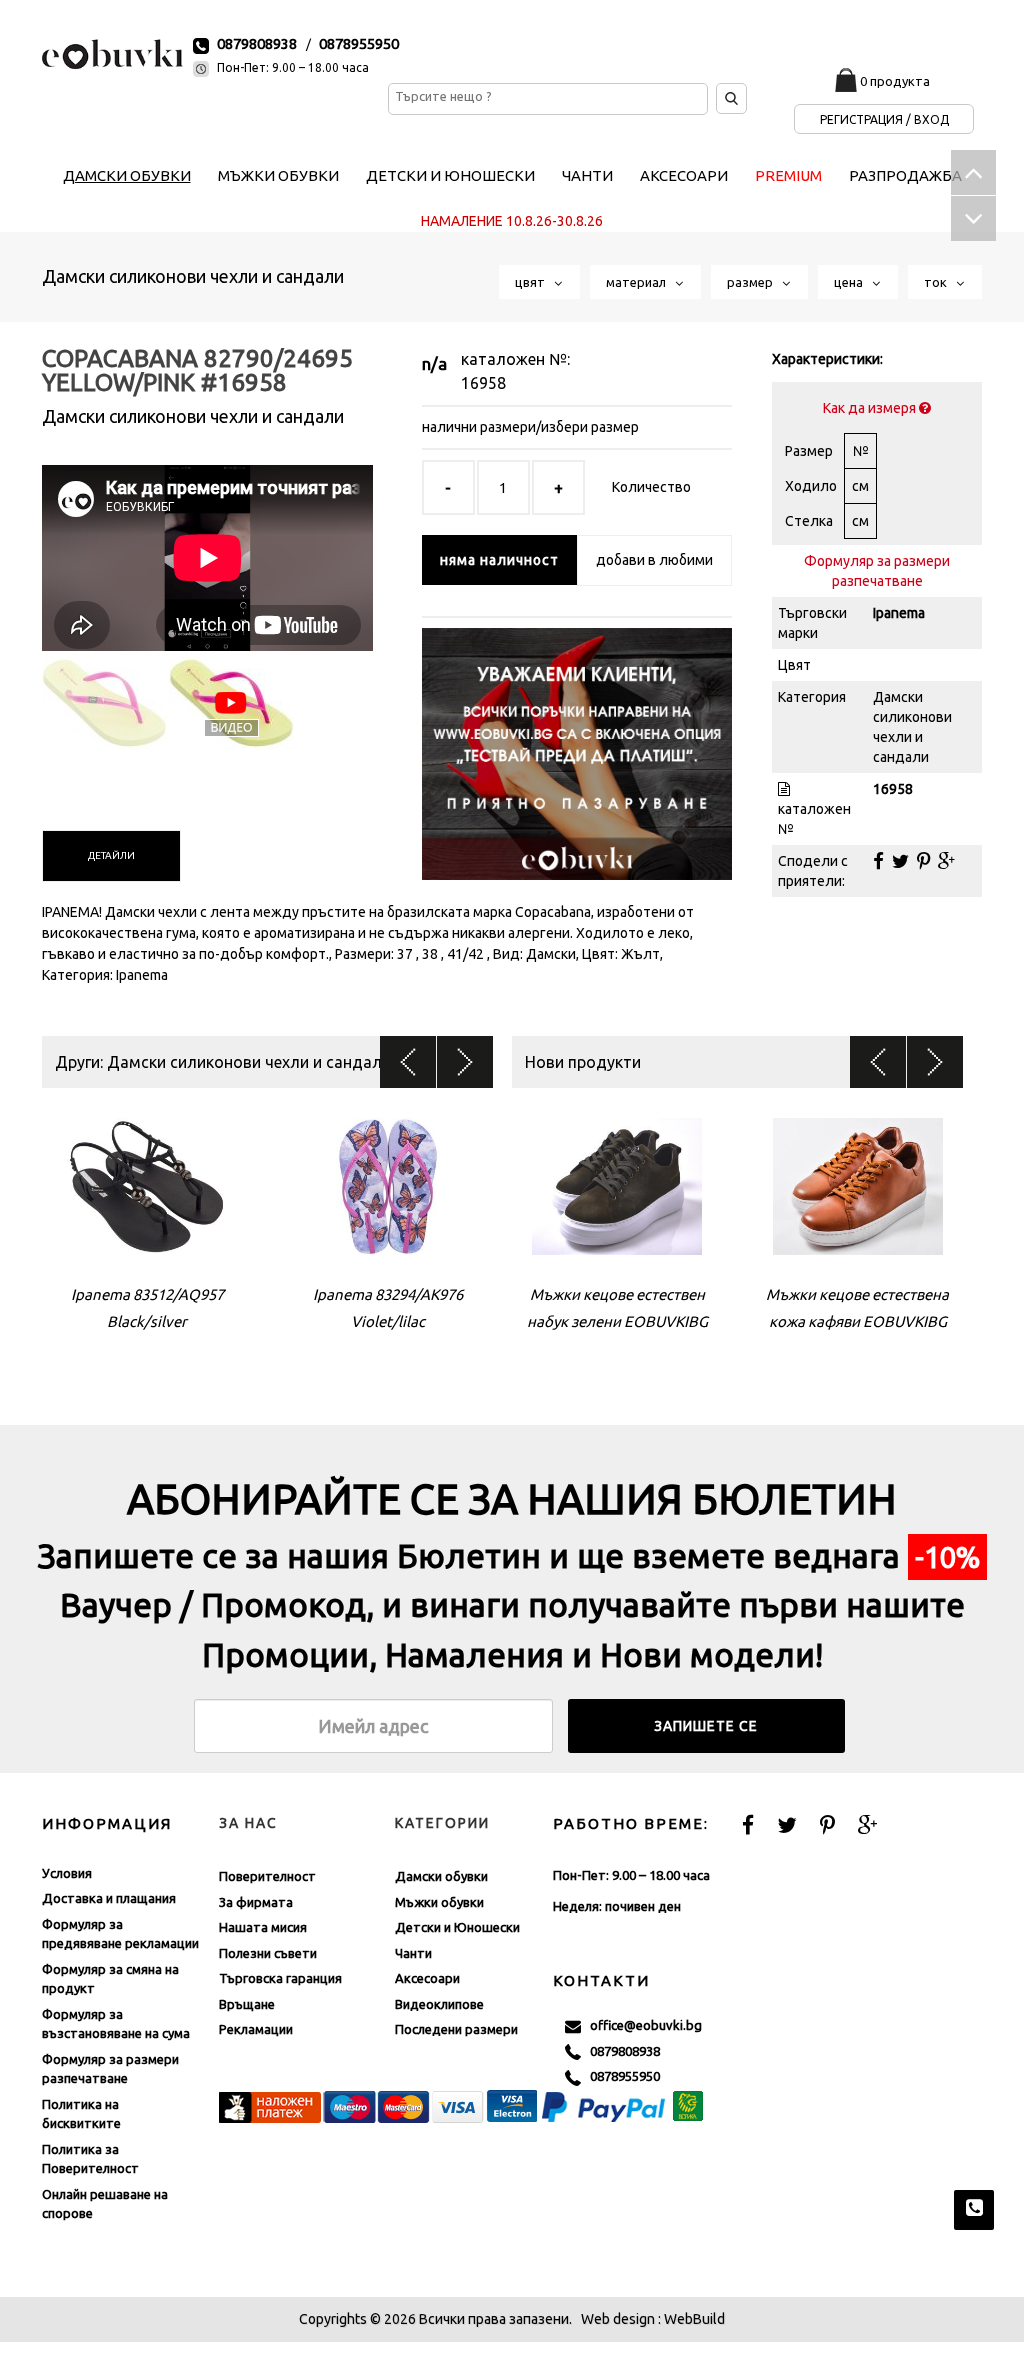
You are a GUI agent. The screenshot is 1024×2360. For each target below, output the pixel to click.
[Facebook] (878, 861)
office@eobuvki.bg (641, 2025)
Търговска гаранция (280, 1978)
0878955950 (359, 43)
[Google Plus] (946, 861)
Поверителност (267, 1876)
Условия (67, 1873)
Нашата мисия (263, 1927)
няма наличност (499, 560)
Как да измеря (871, 408)
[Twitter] (900, 861)
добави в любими (654, 560)
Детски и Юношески (457, 1927)
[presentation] (111, 856)
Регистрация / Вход (884, 119)
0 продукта (895, 81)
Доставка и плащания (109, 1898)
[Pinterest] (923, 861)
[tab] (111, 856)
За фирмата (256, 1902)
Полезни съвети (268, 1953)
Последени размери (456, 2029)
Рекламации (256, 2029)
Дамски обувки (441, 1876)
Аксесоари (427, 1978)
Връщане (247, 2004)
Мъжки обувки (439, 1902)
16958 (483, 383)
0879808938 (257, 43)
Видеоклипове (439, 2004)
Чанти (413, 1953)
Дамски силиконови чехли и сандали (193, 276)
